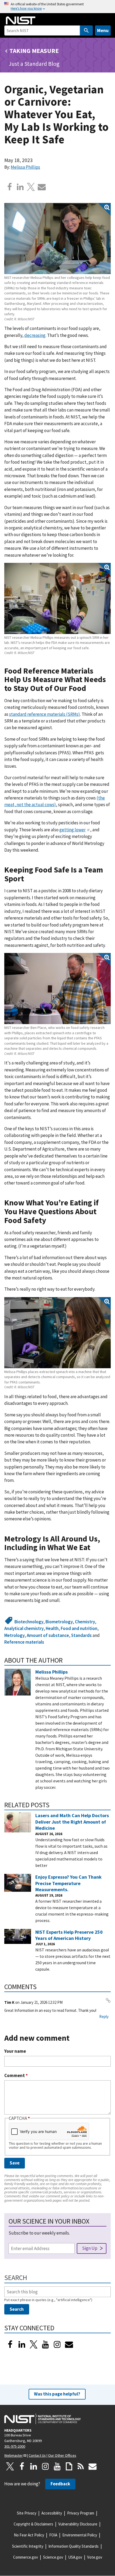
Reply (104, 2016)
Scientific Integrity (28, 2546)
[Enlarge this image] (57, 239)
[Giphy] (69, 2466)
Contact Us (37, 2455)
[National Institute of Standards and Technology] (43, 2419)
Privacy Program (81, 2513)
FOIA (53, 2535)
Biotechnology (29, 1622)
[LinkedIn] (22, 2344)
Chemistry (85, 1622)
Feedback (60, 2484)
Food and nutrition (79, 1628)
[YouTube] (57, 2466)
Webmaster (14, 2455)
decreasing (35, 335)
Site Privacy (27, 2513)
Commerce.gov (26, 2557)
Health (52, 1628)
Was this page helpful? (57, 2394)
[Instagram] (57, 2344)
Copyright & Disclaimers (33, 2524)
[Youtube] (45, 2344)
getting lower (72, 830)
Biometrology (59, 1622)
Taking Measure (34, 51)
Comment (16, 2076)
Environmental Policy (80, 2535)
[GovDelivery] (69, 2344)
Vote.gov (95, 2557)
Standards (81, 1635)
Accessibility (52, 2513)
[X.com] (31, 187)
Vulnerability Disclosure (78, 2524)
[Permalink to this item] (90, 688)
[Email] (42, 187)
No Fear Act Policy (29, 2535)
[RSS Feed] (81, 2466)
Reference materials (24, 1642)
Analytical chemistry (24, 1628)
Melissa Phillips (25, 167)
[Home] (21, 20)
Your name (15, 2051)
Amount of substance (48, 1635)
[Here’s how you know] (57, 7)
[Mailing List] (93, 2466)
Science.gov (53, 2557)
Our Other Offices (62, 2455)
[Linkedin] (20, 187)
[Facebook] (10, 187)
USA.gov (75, 2557)
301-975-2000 (15, 2446)
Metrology (14, 1635)
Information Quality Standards (74, 2546)
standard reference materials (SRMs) (45, 714)
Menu (103, 30)
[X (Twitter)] (34, 2344)
